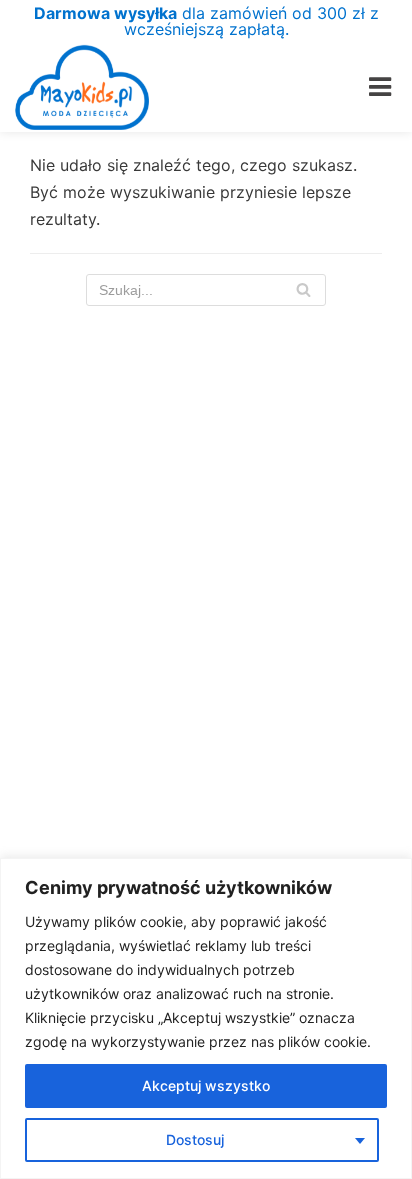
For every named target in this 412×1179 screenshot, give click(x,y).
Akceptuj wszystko (206, 1085)
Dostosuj (195, 1139)
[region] (206, 1018)
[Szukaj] (303, 290)
